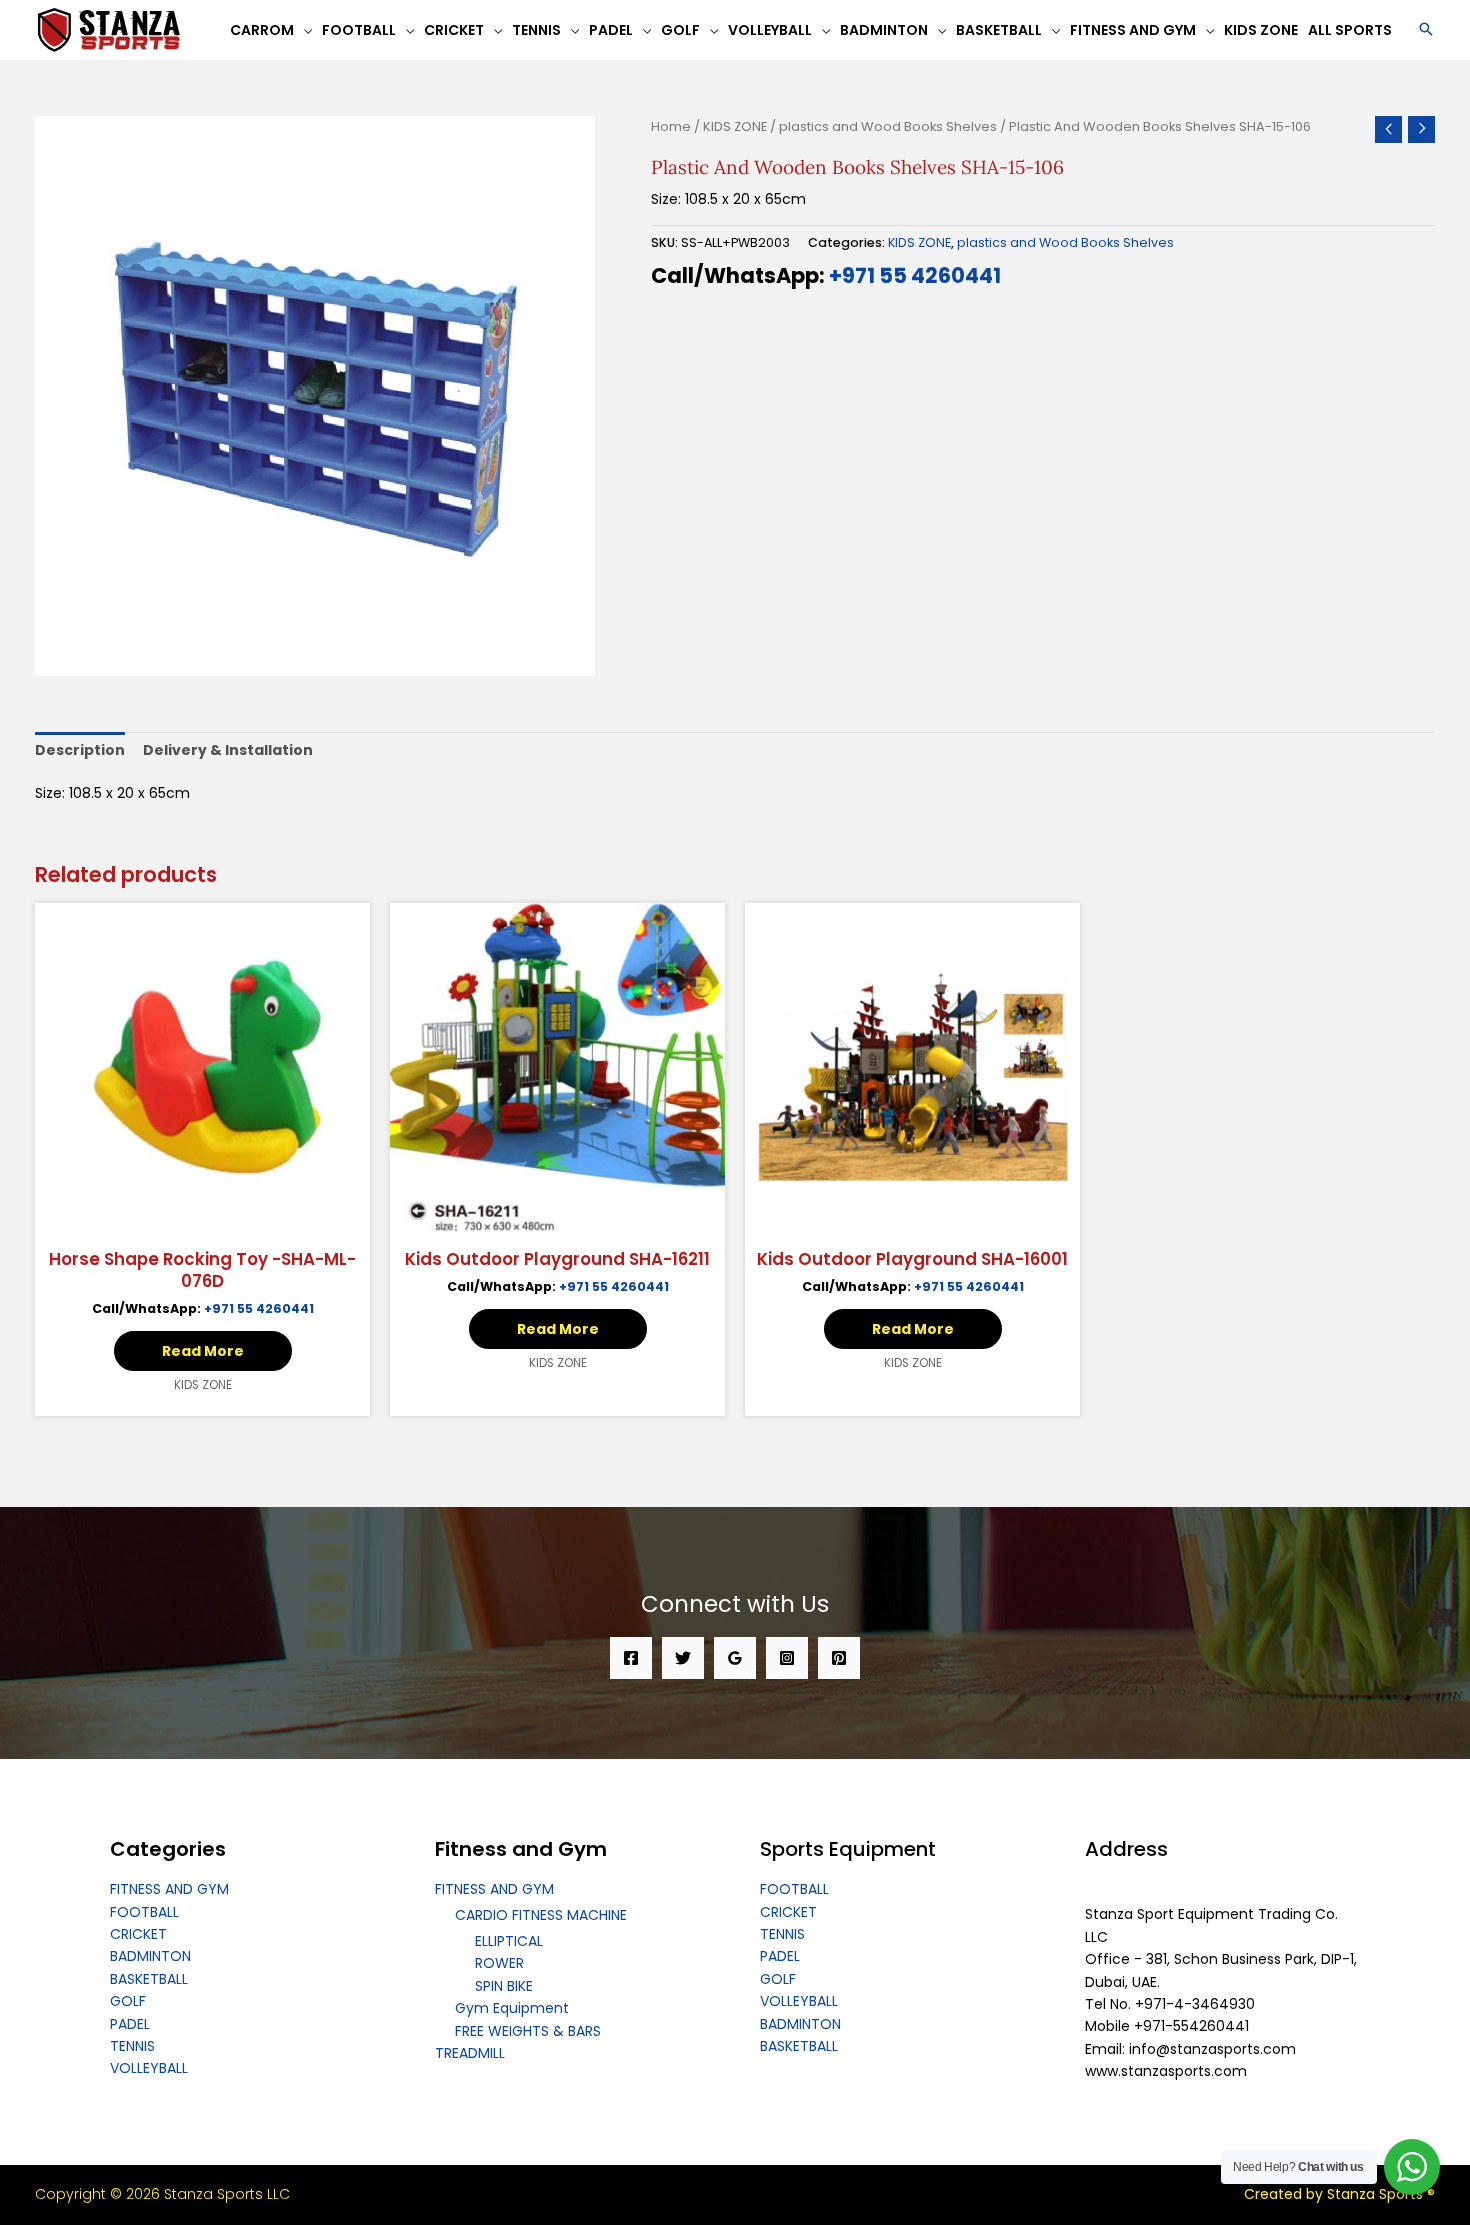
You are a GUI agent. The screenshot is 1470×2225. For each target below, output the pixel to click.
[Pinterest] (839, 1658)
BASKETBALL (149, 1979)
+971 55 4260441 (915, 275)
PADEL (130, 2024)
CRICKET (138, 1934)
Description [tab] (80, 750)
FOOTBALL (144, 1912)
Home (671, 126)
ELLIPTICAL (509, 1941)
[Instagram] (787, 1658)
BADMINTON (150, 1956)
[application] (303, 30)
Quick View (203, 1221)
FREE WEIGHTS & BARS (528, 2031)
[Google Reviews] (735, 1658)
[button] (1426, 30)
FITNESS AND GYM (169, 1889)
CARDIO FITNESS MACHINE (541, 1915)
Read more (203, 1351)
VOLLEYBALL (149, 2068)
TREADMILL (470, 2053)
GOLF (128, 2001)
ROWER (499, 1963)
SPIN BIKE (504, 1986)
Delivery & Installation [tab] (228, 750)
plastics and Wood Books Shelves (888, 126)
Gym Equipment (512, 2008)
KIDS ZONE (735, 126)
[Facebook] (631, 1658)
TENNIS (132, 2046)
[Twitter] (683, 1658)
